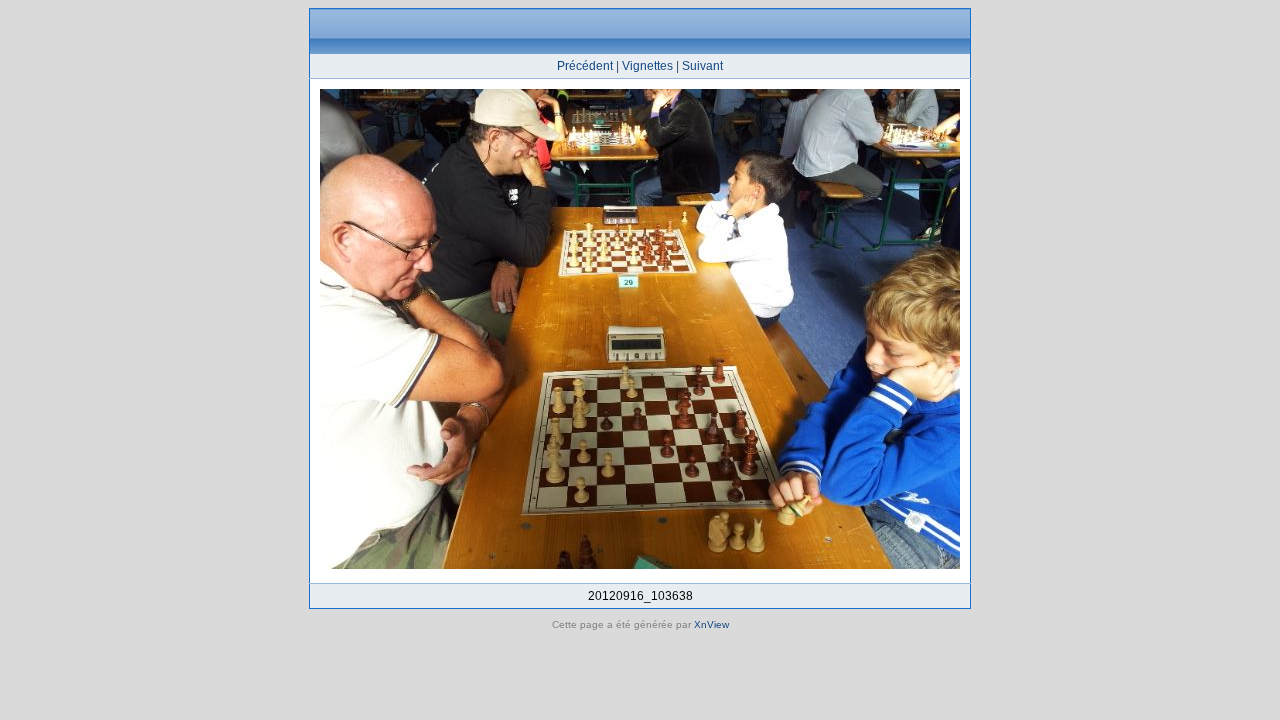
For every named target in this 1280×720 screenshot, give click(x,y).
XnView (711, 624)
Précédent (585, 66)
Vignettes (647, 66)
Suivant (702, 66)
